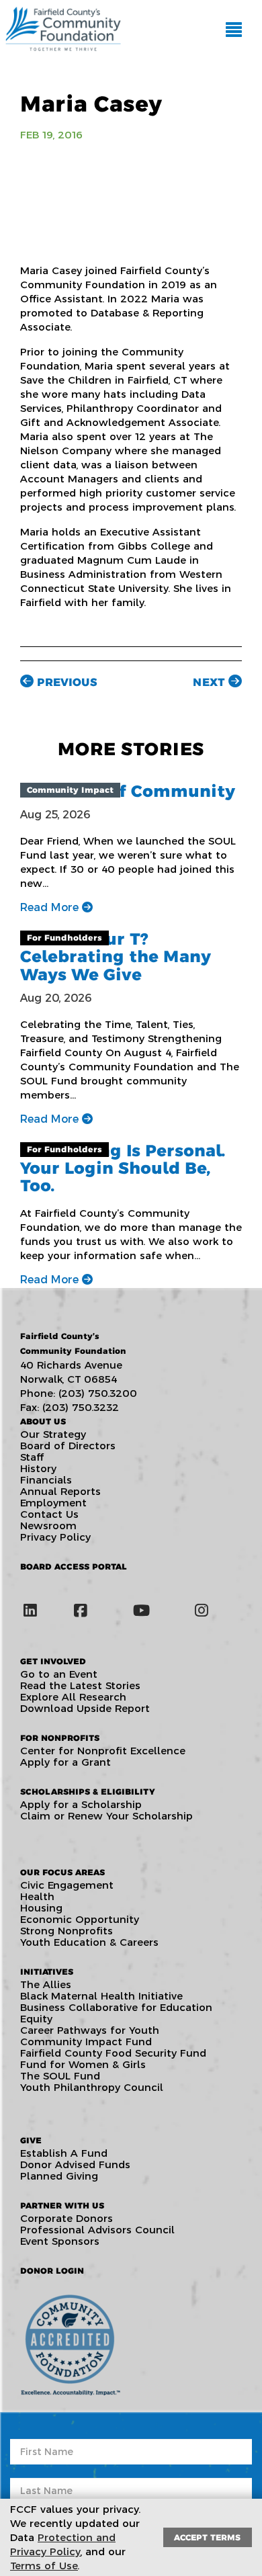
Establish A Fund (64, 2153)
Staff (32, 1457)
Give (31, 2140)
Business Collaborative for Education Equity (116, 2013)
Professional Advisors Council (97, 2230)
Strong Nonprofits (67, 1931)
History (38, 1468)
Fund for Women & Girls (83, 2064)
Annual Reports (60, 1491)
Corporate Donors (67, 2218)
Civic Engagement (67, 1885)
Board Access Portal (74, 1566)
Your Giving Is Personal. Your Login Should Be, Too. (123, 1168)
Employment (53, 1503)
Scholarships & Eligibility (87, 1792)
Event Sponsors (60, 2241)
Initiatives (47, 1972)
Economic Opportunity (80, 1919)
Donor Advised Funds (75, 2164)
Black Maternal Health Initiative (101, 1996)
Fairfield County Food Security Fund (113, 2053)
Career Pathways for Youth (90, 2030)
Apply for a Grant (65, 1762)
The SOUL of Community (128, 791)
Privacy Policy (55, 1537)
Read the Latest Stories (80, 1685)
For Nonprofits (60, 1738)
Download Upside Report (85, 1708)
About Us (43, 1421)
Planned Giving (59, 2176)
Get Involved (53, 1661)
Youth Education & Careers (89, 1942)
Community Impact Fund (86, 2042)
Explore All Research (73, 1697)
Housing (41, 1908)
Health (37, 1896)
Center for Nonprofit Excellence (103, 1751)
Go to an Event (59, 1674)
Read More (51, 907)
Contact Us (49, 1514)
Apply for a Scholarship (81, 1804)
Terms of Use (44, 2566)
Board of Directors (68, 1446)
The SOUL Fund (60, 2076)
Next (211, 682)
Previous (65, 682)
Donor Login (52, 2271)
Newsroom (48, 1526)
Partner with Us (62, 2205)
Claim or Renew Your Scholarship (106, 1816)
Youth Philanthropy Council (92, 2087)
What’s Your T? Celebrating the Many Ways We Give (116, 957)
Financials (46, 1480)
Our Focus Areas (62, 1872)
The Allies (46, 1984)
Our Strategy (53, 1434)
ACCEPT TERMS (207, 2537)
